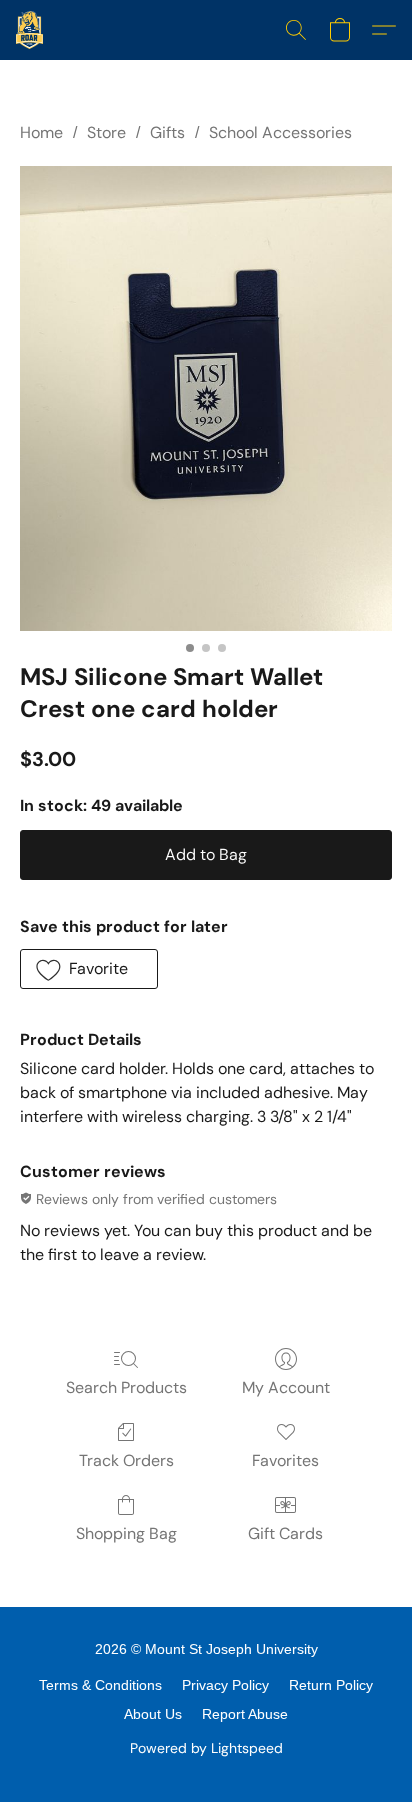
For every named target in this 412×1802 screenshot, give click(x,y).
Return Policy (331, 1685)
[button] (30, 30)
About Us (153, 1714)
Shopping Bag (126, 1533)
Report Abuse (245, 1714)
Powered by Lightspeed (206, 1748)
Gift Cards (285, 1533)
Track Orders (126, 1460)
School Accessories (280, 132)
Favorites (285, 1460)
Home (41, 132)
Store (106, 132)
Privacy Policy (225, 1685)
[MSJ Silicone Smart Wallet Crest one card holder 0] (206, 398)
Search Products (126, 1387)
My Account (286, 1387)
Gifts (167, 132)
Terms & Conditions (100, 1685)
